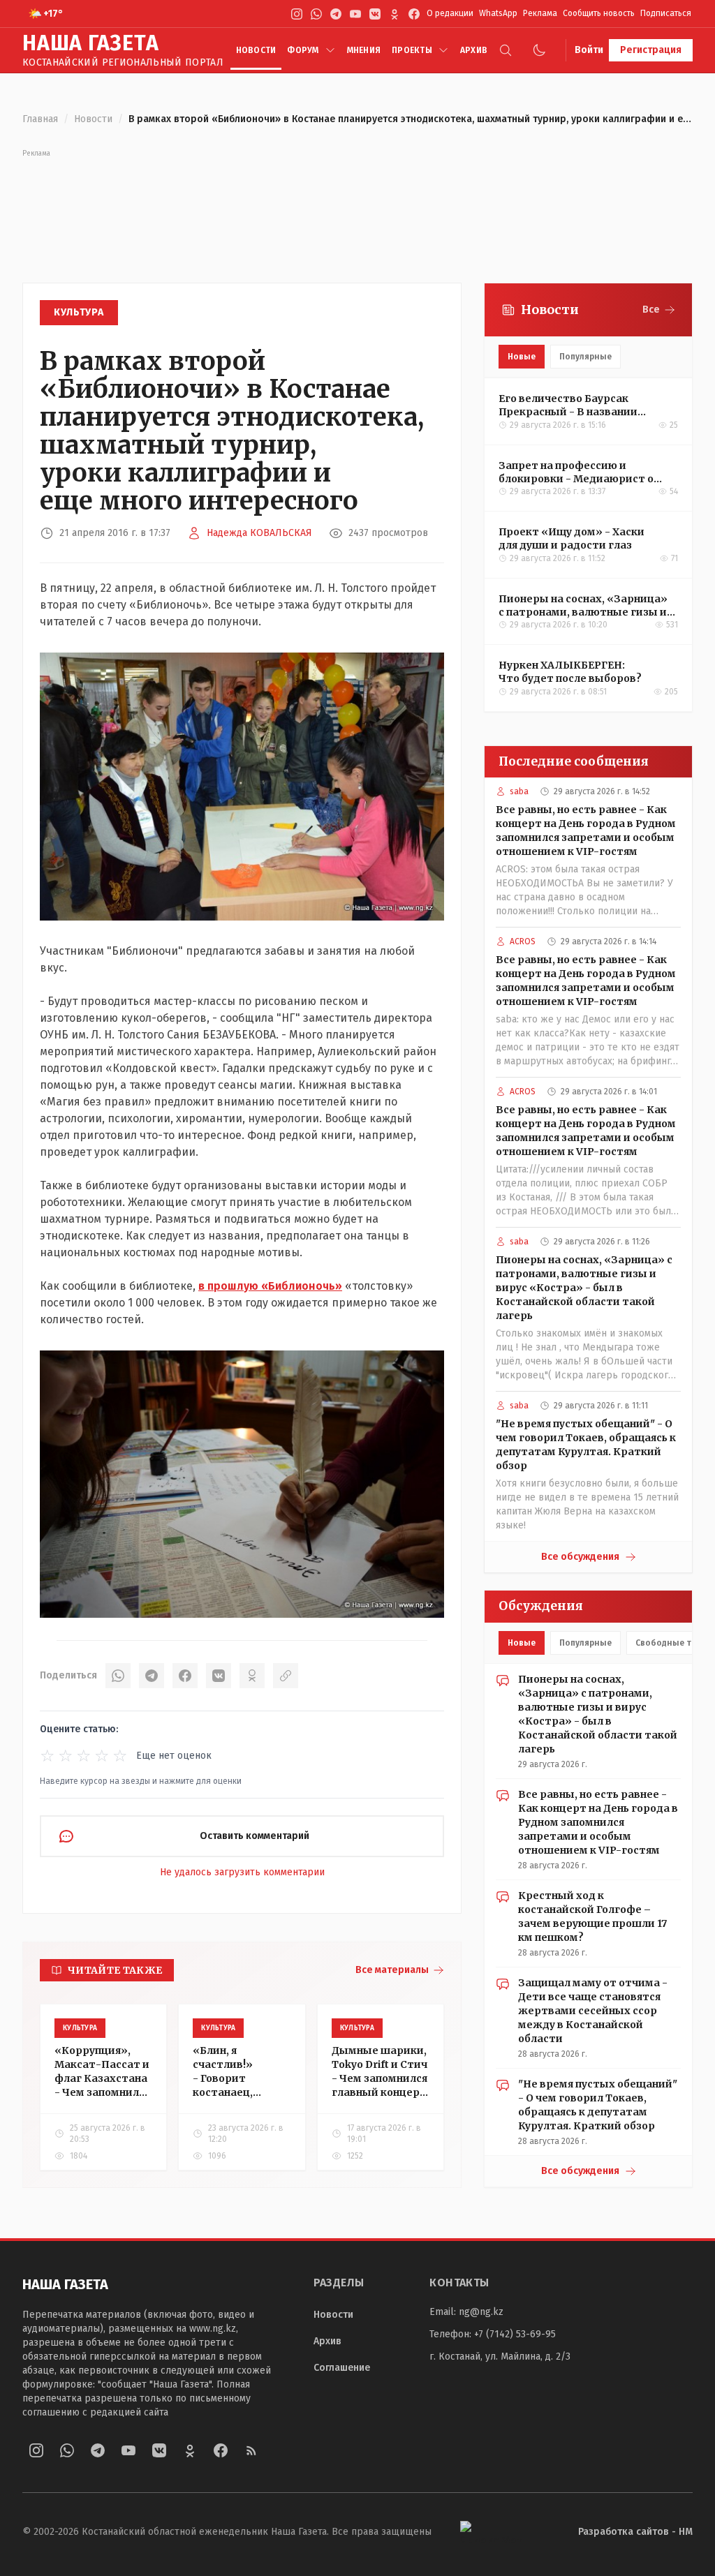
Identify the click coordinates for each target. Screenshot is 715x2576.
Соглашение (342, 2368)
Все (651, 310)
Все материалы (392, 1970)
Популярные (585, 357)
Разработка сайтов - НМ (635, 2532)
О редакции (450, 13)
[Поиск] (506, 50)
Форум (303, 50)
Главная (40, 119)
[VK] (375, 14)
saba (519, 791)
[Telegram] (336, 14)
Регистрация (651, 50)
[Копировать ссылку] (286, 1676)
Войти (589, 50)
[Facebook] (414, 14)
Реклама (540, 13)
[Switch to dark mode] (539, 50)
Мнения (364, 50)
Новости (256, 50)
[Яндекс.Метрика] (491, 2532)
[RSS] (251, 2450)
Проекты (412, 50)
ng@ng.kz (481, 2312)
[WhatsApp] (316, 14)
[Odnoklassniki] (395, 14)
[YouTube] (355, 14)
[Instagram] (297, 14)
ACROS (523, 941)
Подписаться (666, 13)
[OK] (252, 1676)
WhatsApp (498, 13)
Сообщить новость (599, 13)
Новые (522, 357)
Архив (474, 50)
